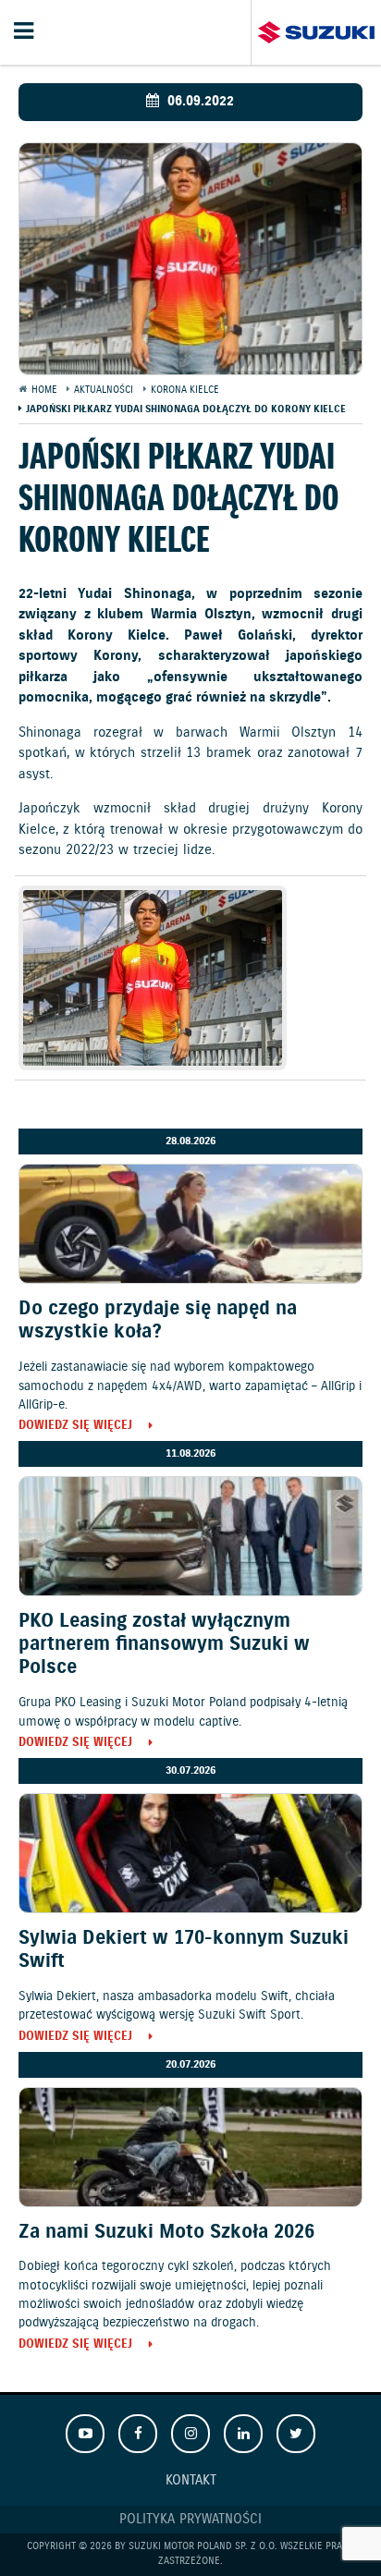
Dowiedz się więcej (75, 1427)
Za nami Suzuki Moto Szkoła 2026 (166, 2232)
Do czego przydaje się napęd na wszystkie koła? (158, 1320)
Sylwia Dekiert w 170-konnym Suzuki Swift (184, 1950)
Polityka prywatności (190, 2520)
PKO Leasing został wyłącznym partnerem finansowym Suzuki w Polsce (164, 1644)
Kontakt (191, 2481)
